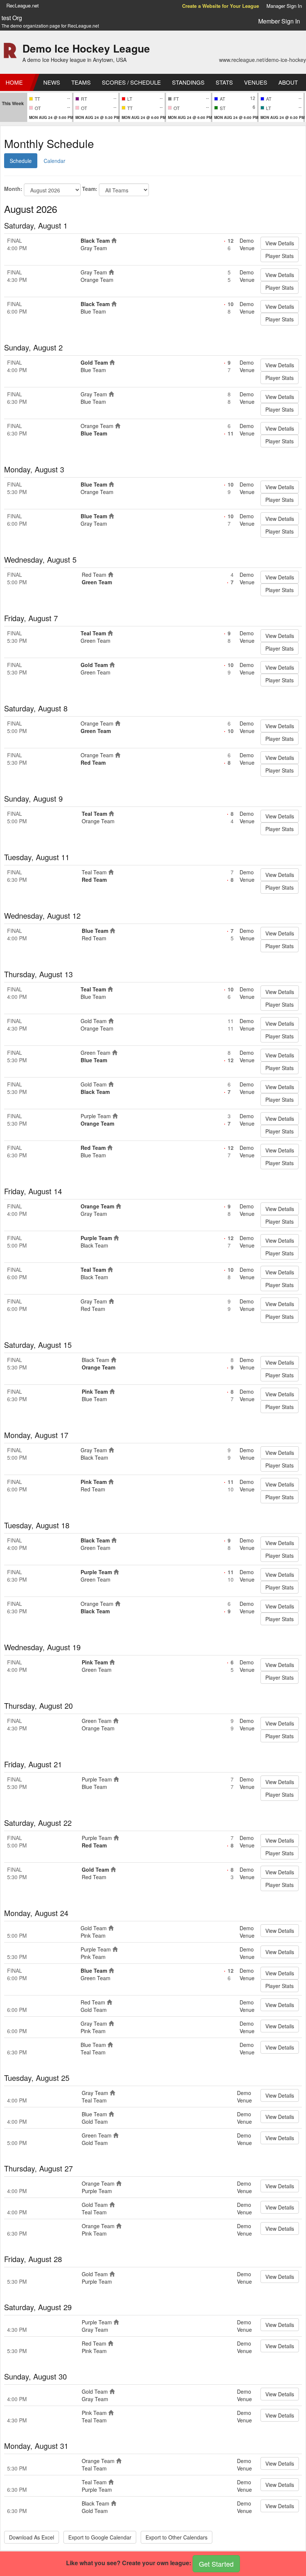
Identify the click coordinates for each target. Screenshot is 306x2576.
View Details (280, 243)
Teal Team (93, 633)
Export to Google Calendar (100, 2537)
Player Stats (280, 256)
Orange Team (97, 280)
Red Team (94, 575)
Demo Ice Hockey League (86, 48)
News (52, 82)
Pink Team (95, 1391)
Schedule (21, 161)
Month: (13, 189)
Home (14, 82)
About (288, 82)
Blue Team (93, 311)
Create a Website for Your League (221, 6)
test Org (12, 18)
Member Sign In (279, 21)
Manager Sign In (284, 6)
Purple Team (96, 1116)
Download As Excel (32, 2537)
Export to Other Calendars (177, 2537)
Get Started (216, 2564)
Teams (81, 82)
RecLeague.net (23, 5)
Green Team (97, 582)
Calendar (54, 161)
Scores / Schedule (131, 82)
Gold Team (94, 362)
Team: (90, 189)
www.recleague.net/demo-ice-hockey (263, 60)
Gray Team (94, 248)
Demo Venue (247, 244)
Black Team (95, 240)
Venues (256, 82)
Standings (188, 82)
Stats (224, 82)
